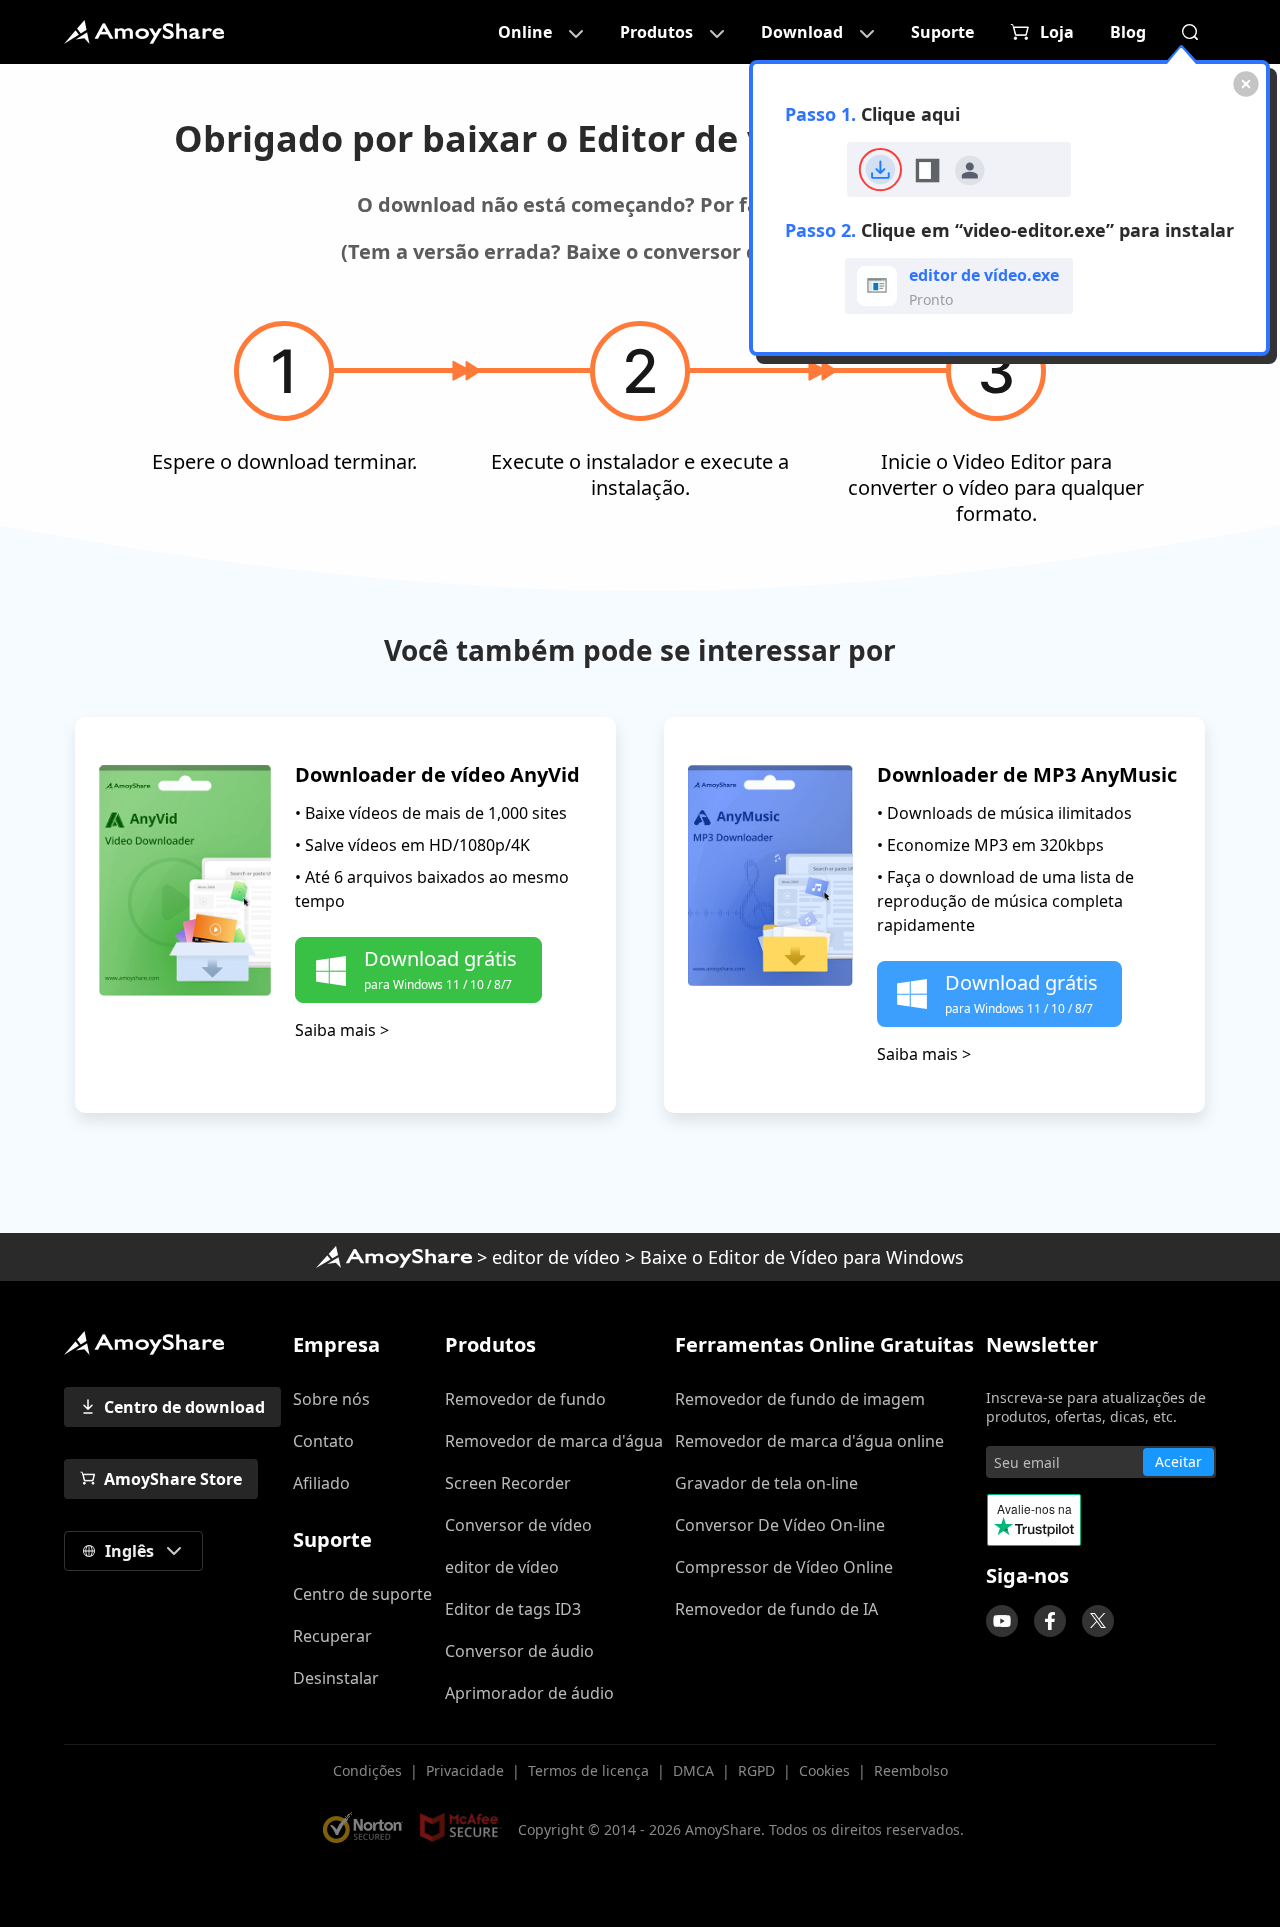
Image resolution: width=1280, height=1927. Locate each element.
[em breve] (1002, 1621)
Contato (323, 1441)
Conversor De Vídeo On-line (780, 1525)
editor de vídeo (556, 1257)
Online (525, 32)
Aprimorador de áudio (529, 1693)
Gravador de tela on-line (766, 1483)
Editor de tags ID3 (513, 1609)
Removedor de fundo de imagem (800, 1399)
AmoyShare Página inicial (144, 1343)
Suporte (942, 32)
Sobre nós (331, 1399)
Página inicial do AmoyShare (394, 1257)
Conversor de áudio (519, 1651)
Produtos (656, 32)
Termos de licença (588, 1770)
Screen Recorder (508, 1483)
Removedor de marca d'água (554, 1441)
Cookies (824, 1770)
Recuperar (332, 1636)
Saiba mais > (342, 1030)
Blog (1128, 32)
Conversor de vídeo (518, 1525)
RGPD (756, 1770)
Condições (367, 1770)
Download (802, 32)
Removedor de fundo (525, 1399)
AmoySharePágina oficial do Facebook (1050, 1621)
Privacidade (465, 1770)
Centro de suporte (362, 1594)
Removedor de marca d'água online (809, 1441)
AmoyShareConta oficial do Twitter (1098, 1621)
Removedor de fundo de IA (776, 1609)
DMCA (693, 1770)
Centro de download (184, 1407)
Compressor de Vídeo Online (784, 1567)
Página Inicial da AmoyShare (144, 32)
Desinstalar (336, 1678)
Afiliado (321, 1483)
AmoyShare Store (173, 1479)
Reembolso (911, 1770)
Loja (1057, 32)
